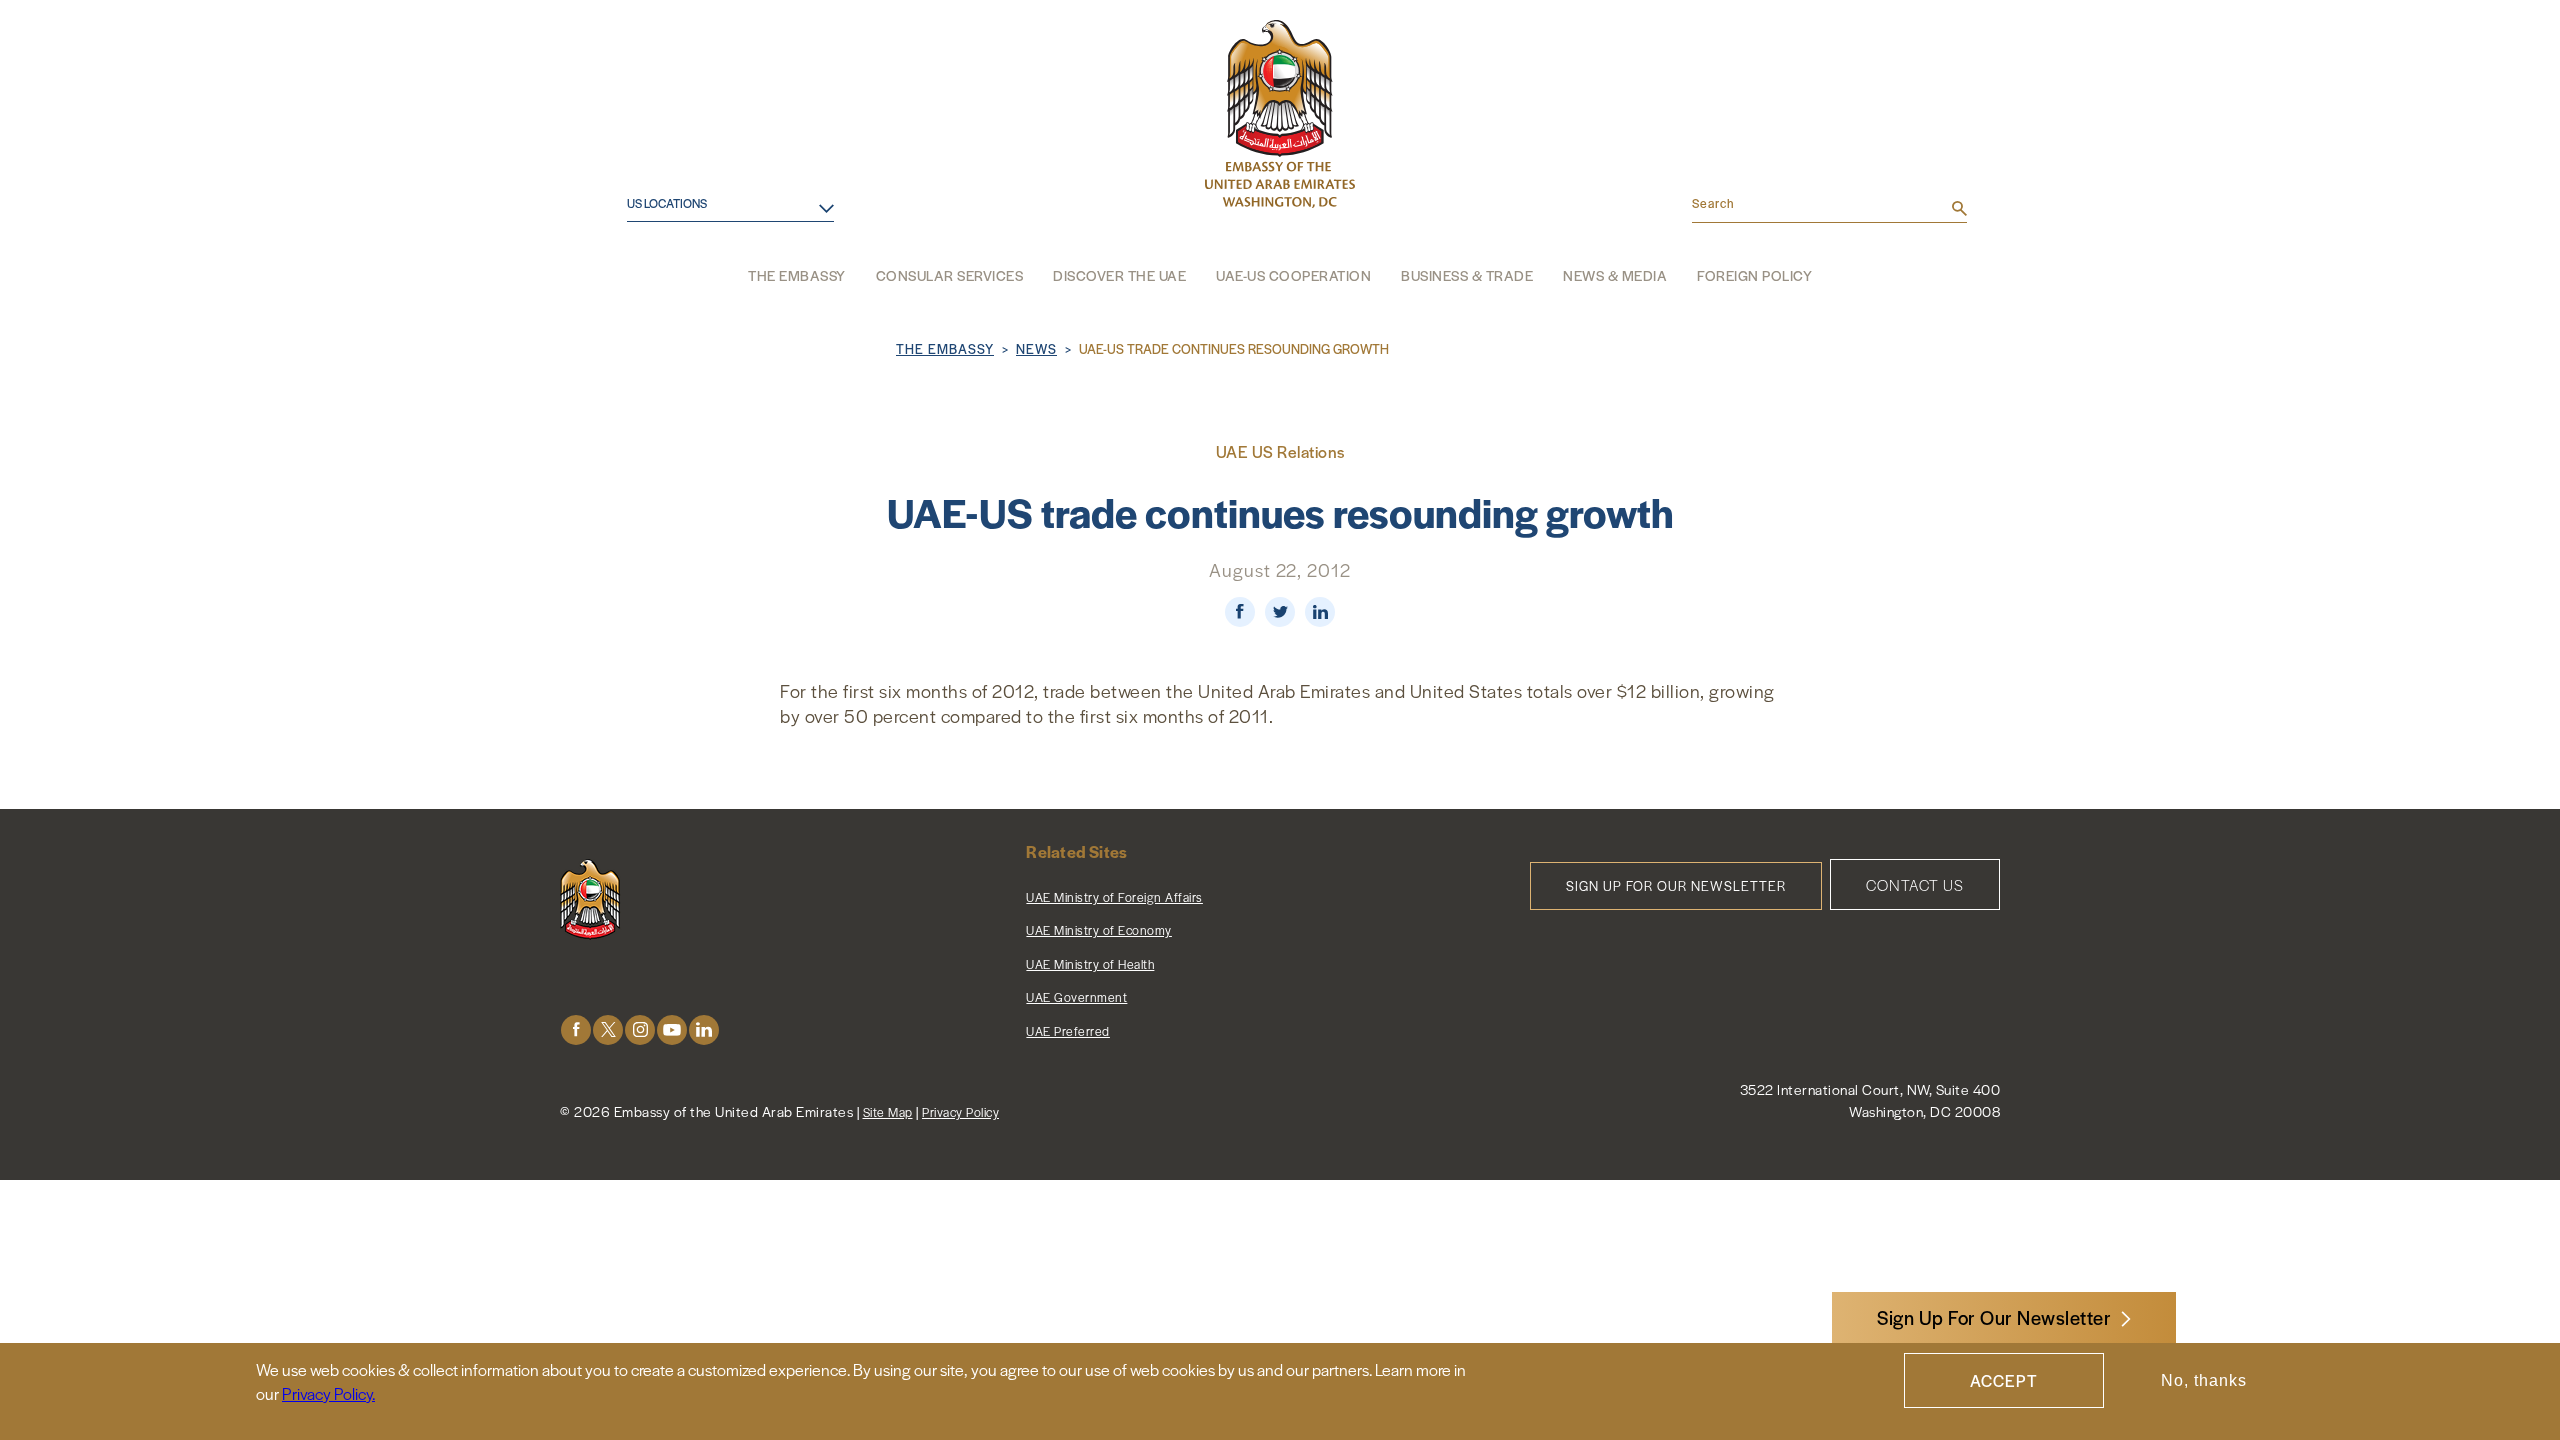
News (1036, 348)
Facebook (576, 1029)
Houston (643, 228)
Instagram (640, 1029)
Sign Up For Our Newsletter (1994, 1317)
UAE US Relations (1280, 451)
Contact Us (1915, 884)
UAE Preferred (1068, 1031)
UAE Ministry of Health (1090, 964)
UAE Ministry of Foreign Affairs (1114, 897)
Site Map (888, 1112)
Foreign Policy (1754, 275)
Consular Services (950, 275)
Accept (2004, 1380)
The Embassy (797, 275)
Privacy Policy (960, 1112)
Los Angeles (657, 261)
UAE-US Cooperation (1293, 275)
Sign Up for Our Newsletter (1676, 885)
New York (647, 293)
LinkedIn (704, 1029)
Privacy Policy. (328, 1393)
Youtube (672, 1029)
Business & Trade (1467, 275)
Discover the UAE (1119, 275)
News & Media (1615, 275)
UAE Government (1076, 997)
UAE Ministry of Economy (1099, 930)
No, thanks (2204, 1380)
